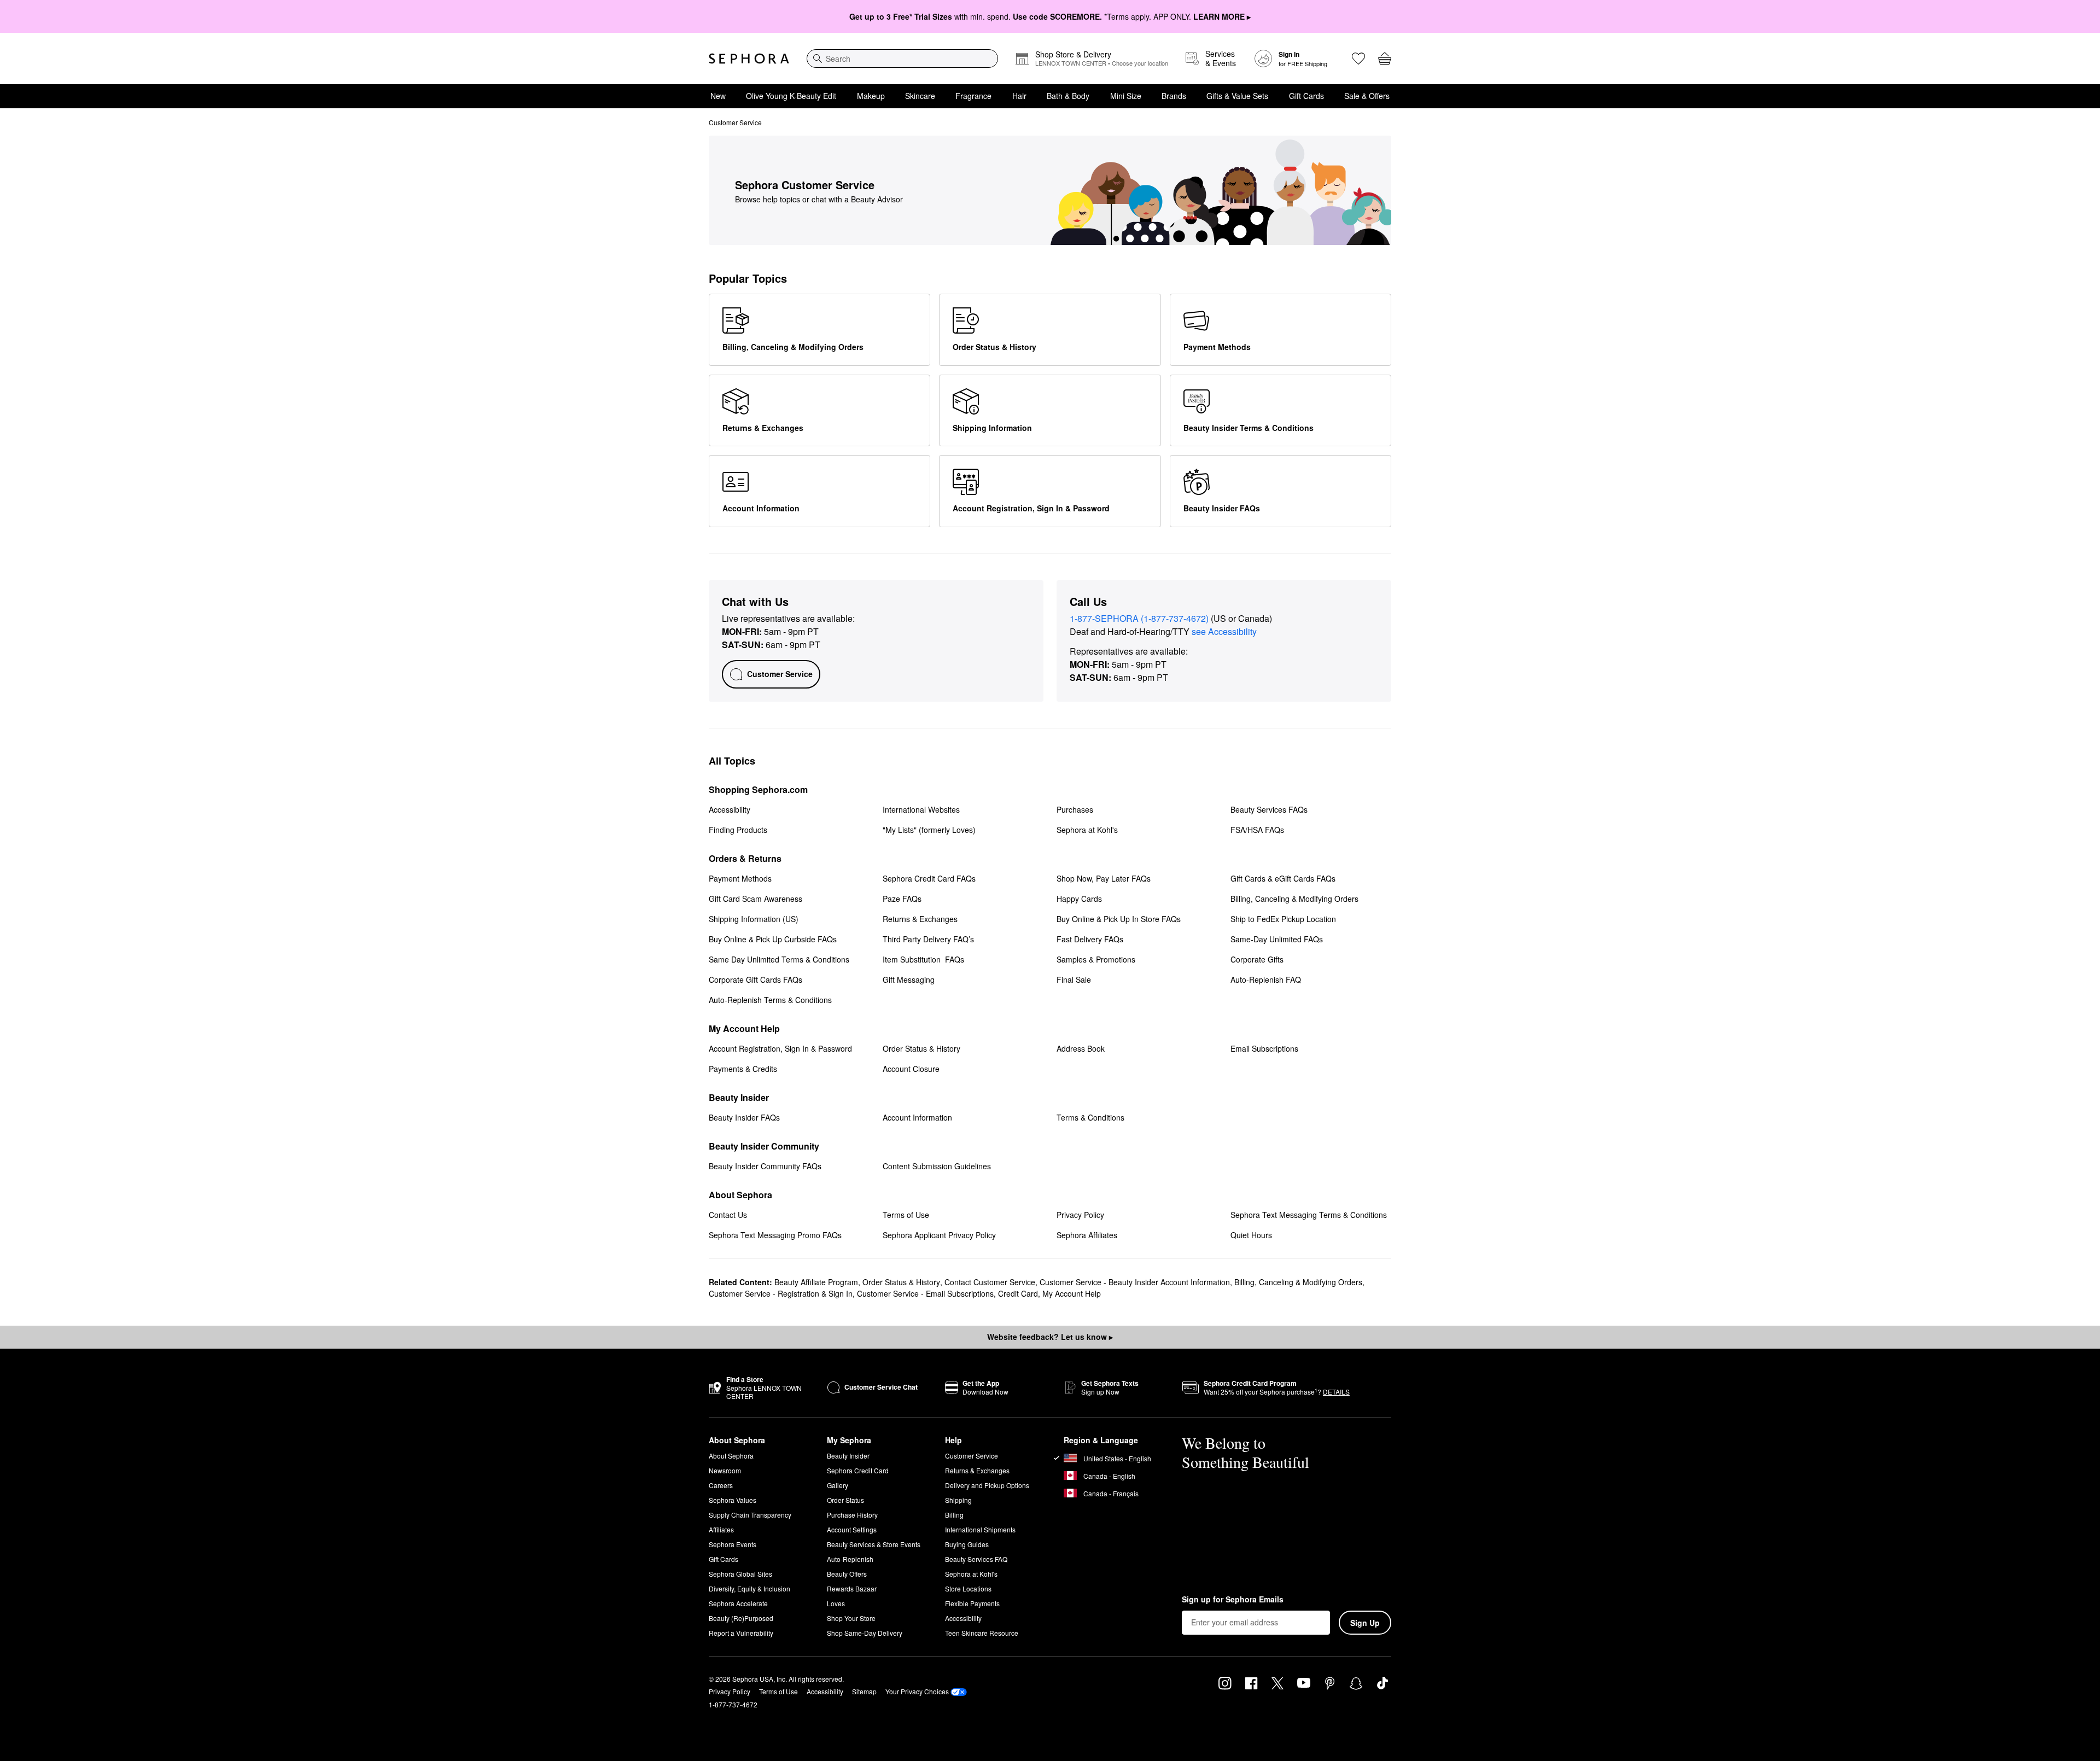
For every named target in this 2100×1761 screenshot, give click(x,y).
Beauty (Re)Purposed (741, 1618)
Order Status (845, 1500)
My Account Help (1072, 1293)
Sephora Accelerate (738, 1603)
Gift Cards (1306, 96)
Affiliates (721, 1529)
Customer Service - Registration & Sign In (781, 1293)
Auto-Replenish (850, 1559)
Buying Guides (967, 1544)
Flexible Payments (972, 1603)
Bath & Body (1068, 96)
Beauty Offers (847, 1574)
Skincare (920, 96)
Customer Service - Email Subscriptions (925, 1293)
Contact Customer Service (990, 1282)
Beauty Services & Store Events (874, 1544)
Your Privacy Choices (917, 1691)
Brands (1174, 96)
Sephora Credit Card (858, 1470)
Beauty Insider (848, 1456)
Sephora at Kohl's (971, 1574)
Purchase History (852, 1515)
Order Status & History (901, 1282)
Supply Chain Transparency (750, 1515)
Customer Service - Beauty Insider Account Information (1135, 1282)
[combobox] (902, 59)
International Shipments (980, 1529)
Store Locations (968, 1588)
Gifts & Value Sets (1237, 96)
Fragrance (973, 96)
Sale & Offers (1367, 96)
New (718, 96)
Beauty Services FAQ (976, 1559)
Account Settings (852, 1529)
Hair (1019, 96)
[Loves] (1358, 59)
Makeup (871, 96)
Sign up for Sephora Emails (1233, 1600)
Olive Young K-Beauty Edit (791, 96)
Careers (721, 1485)
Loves (836, 1603)
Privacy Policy (730, 1691)
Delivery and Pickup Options (987, 1485)
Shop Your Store (851, 1618)
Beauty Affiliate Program (816, 1282)
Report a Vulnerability (741, 1633)
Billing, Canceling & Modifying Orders (1298, 1282)
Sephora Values (733, 1500)
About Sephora (731, 1456)
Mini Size (1126, 96)
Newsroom (725, 1470)
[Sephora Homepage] (749, 59)
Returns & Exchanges (977, 1470)
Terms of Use (778, 1691)
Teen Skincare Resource (982, 1633)
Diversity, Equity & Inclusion (749, 1588)
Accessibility (963, 1618)
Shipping (958, 1500)
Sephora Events (733, 1544)
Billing (954, 1515)
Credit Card (1018, 1293)
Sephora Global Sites (740, 1574)
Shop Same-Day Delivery (865, 1633)
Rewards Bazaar (852, 1588)
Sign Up (1365, 1623)
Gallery (838, 1485)
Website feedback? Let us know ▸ (1050, 1337)
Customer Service (972, 1456)
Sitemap (864, 1691)
